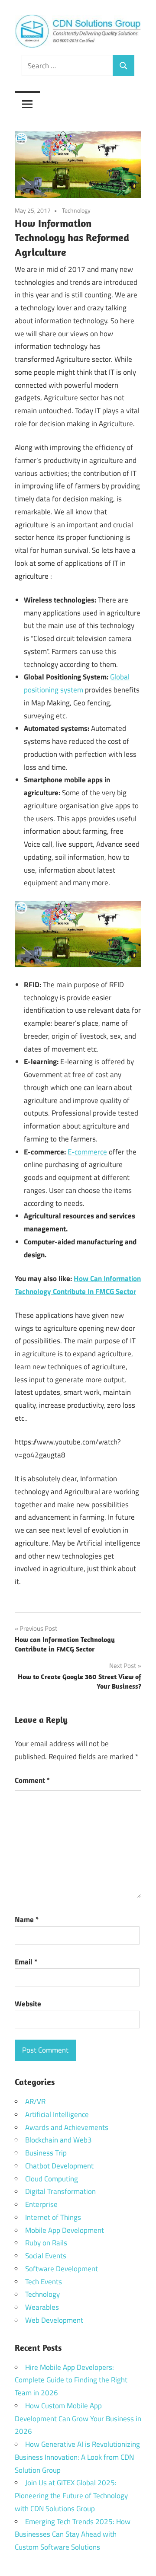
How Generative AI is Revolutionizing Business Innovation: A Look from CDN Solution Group (77, 2457)
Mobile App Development (65, 2230)
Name (27, 1919)
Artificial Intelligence (57, 2114)
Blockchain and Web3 (58, 2140)
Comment (32, 1780)
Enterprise (41, 2204)
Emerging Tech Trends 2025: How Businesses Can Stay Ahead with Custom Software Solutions (73, 2535)
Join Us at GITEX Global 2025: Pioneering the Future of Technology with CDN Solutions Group (71, 2496)
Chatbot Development (59, 2166)
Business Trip (46, 2153)
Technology (76, 210)
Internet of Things (53, 2217)
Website (28, 2004)
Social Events (46, 2256)
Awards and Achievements (67, 2127)
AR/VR (35, 2101)
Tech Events (44, 2282)
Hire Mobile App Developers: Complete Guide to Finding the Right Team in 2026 (71, 2380)
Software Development (62, 2269)
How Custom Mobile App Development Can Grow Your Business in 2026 (78, 2419)
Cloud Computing (52, 2179)
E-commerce (87, 1152)
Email (26, 1962)
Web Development (54, 2320)
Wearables (42, 2307)
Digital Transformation (60, 2191)
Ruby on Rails (46, 2243)
